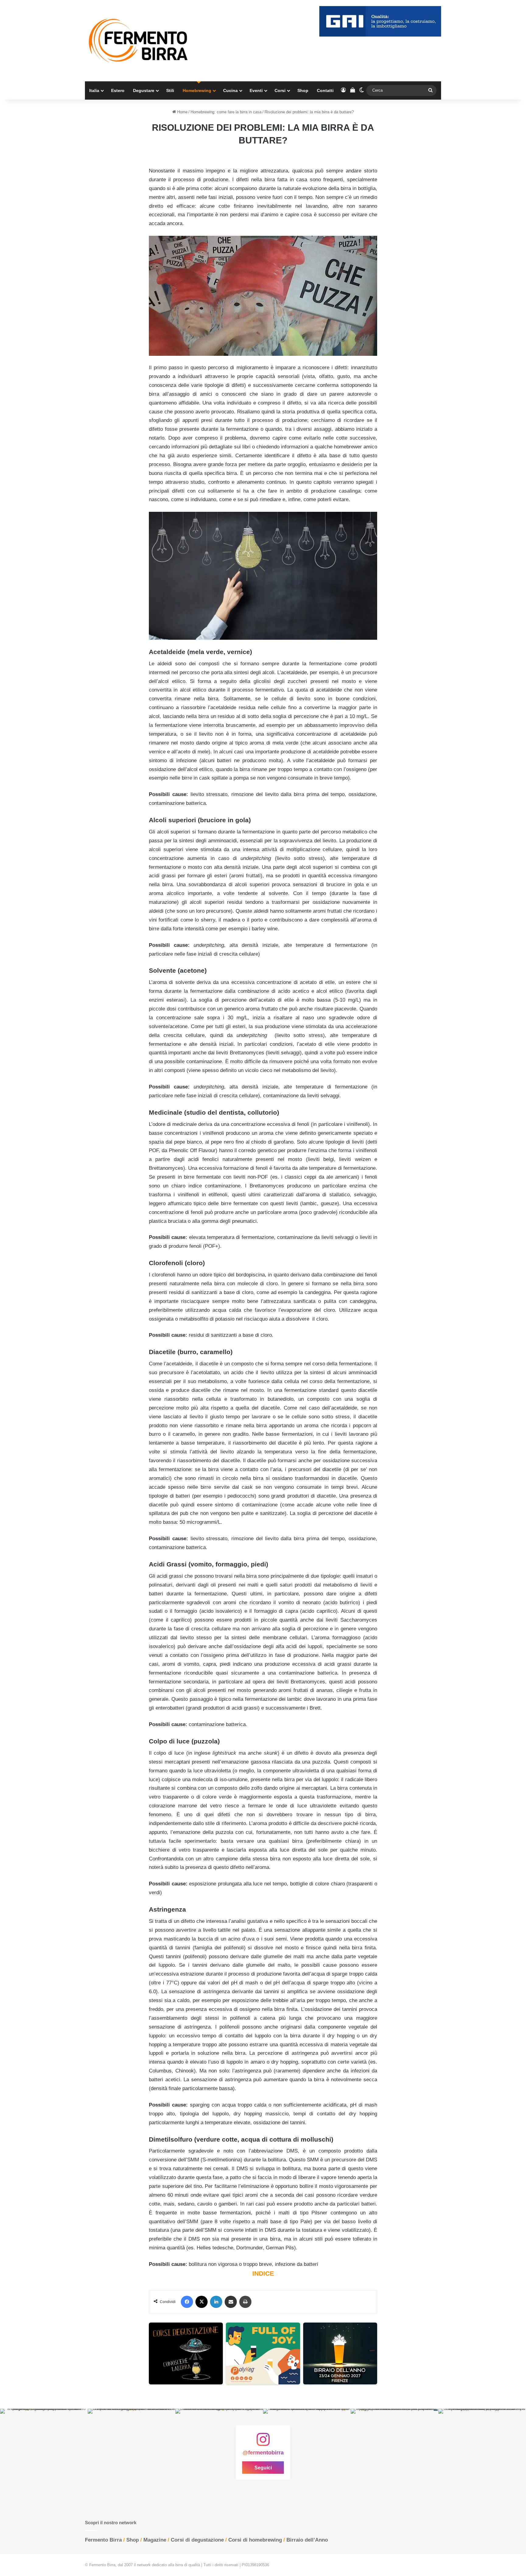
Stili (170, 90)
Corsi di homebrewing (255, 2540)
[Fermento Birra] (139, 41)
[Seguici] (263, 2443)
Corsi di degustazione (197, 2540)
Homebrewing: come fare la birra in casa (226, 112)
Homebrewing (197, 90)
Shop (303, 90)
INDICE (263, 2273)
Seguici (263, 2467)
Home (182, 112)
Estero (118, 90)
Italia (94, 90)
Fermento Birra (103, 2540)
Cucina (230, 90)
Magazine (155, 2540)
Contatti (325, 90)
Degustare (144, 90)
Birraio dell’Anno (307, 2540)
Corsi (280, 90)
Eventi (256, 90)
